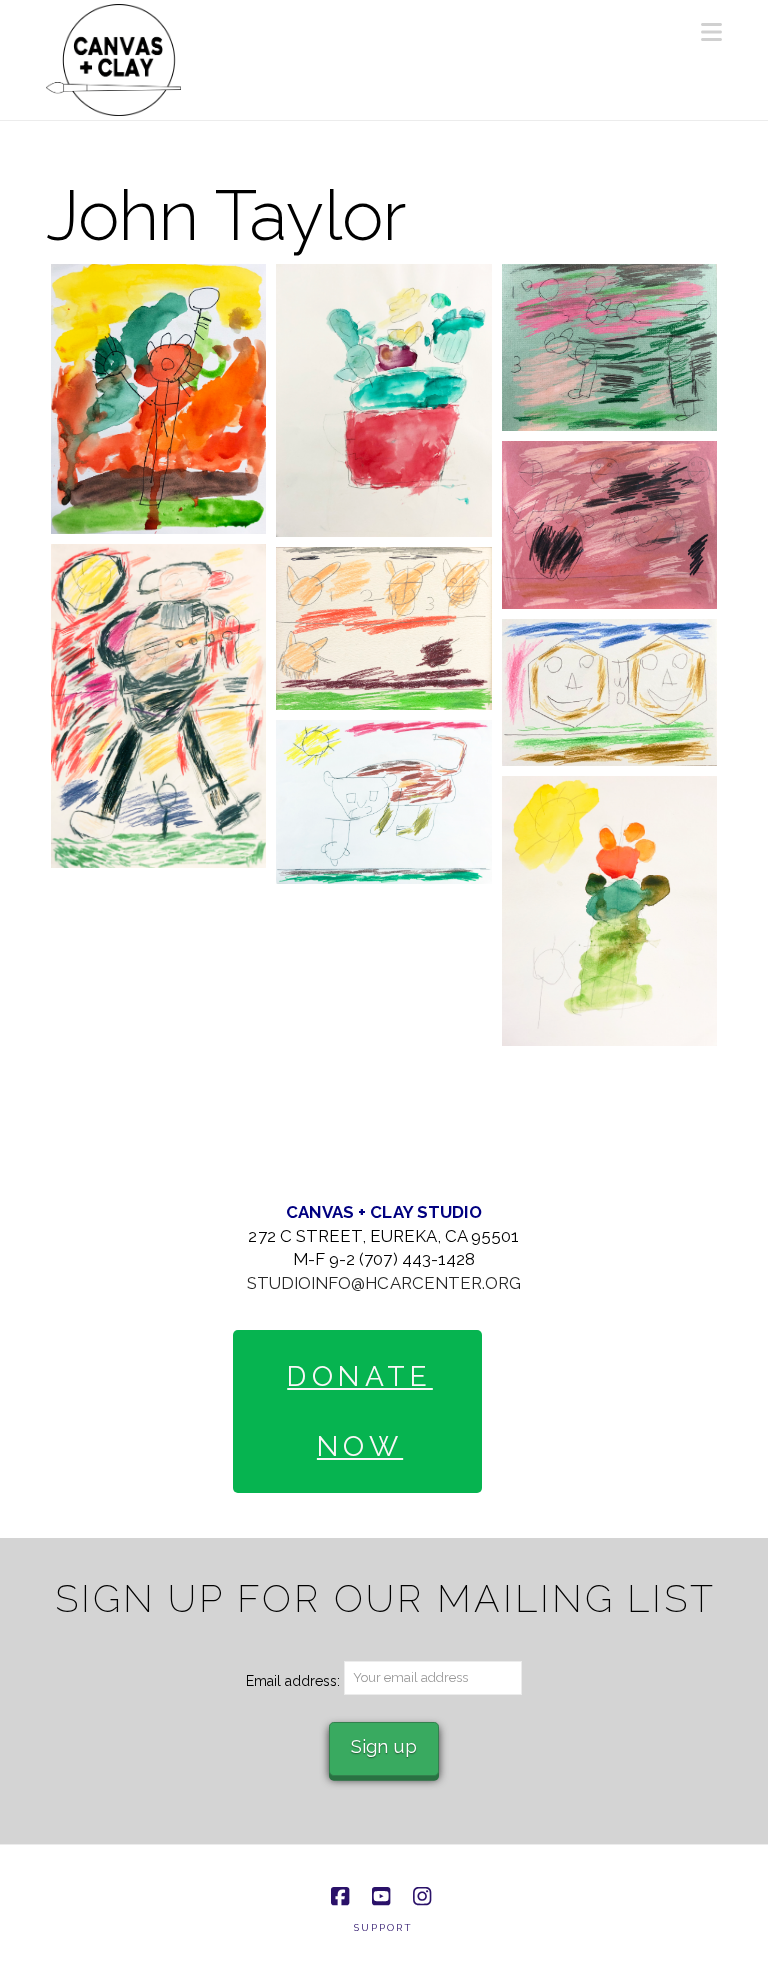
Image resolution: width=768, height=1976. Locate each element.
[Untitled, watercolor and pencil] (158, 399)
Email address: (295, 1681)
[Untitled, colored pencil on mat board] (609, 347)
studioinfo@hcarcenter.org (384, 1283)
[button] (711, 32)
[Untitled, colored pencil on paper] (158, 706)
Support (383, 1927)
